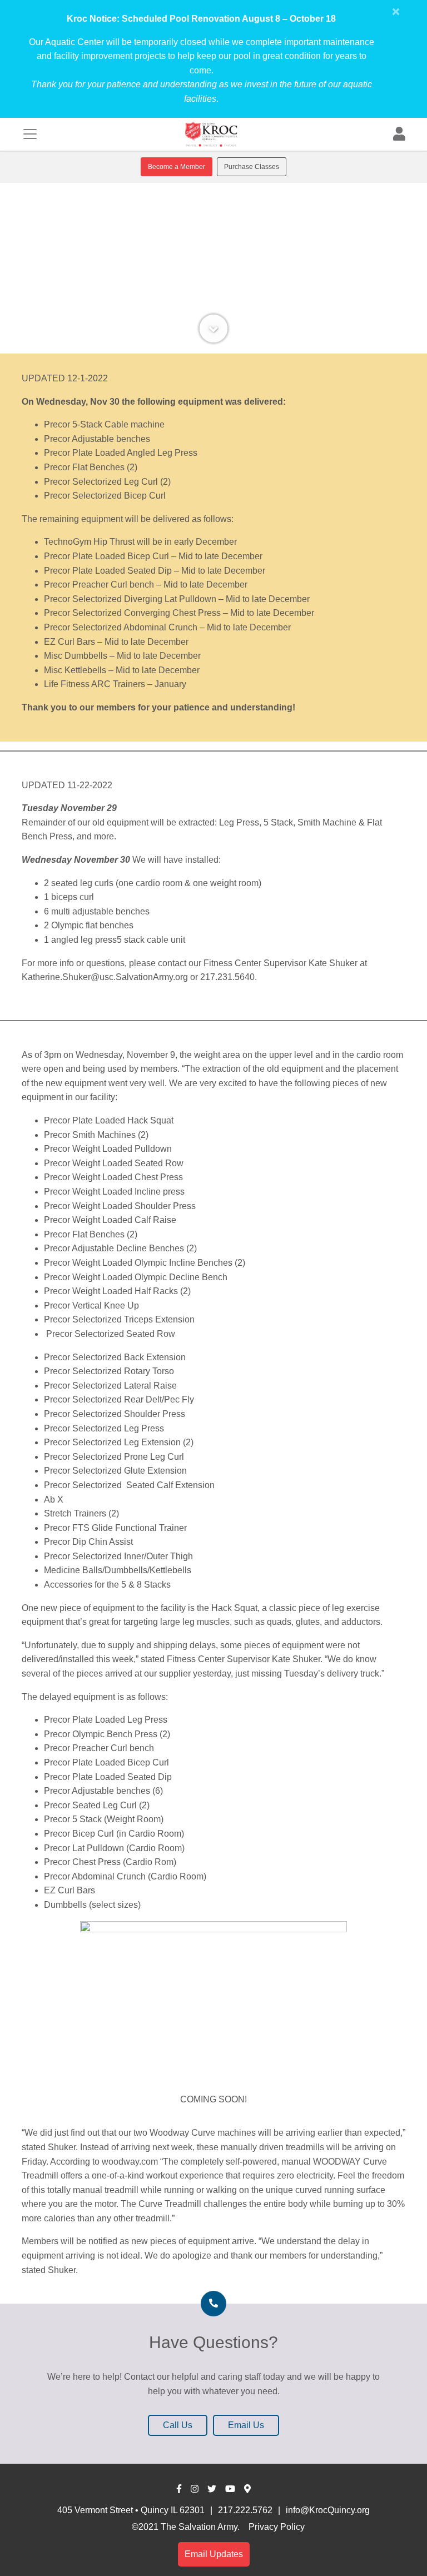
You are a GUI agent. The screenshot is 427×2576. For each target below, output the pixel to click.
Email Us (246, 2425)
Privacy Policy (277, 2527)
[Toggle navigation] (30, 134)
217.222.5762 (245, 2510)
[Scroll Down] (213, 329)
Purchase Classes (252, 167)
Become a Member (177, 167)
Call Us (178, 2425)
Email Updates (214, 2554)
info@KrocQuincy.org (328, 2510)
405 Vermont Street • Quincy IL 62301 (131, 2510)
